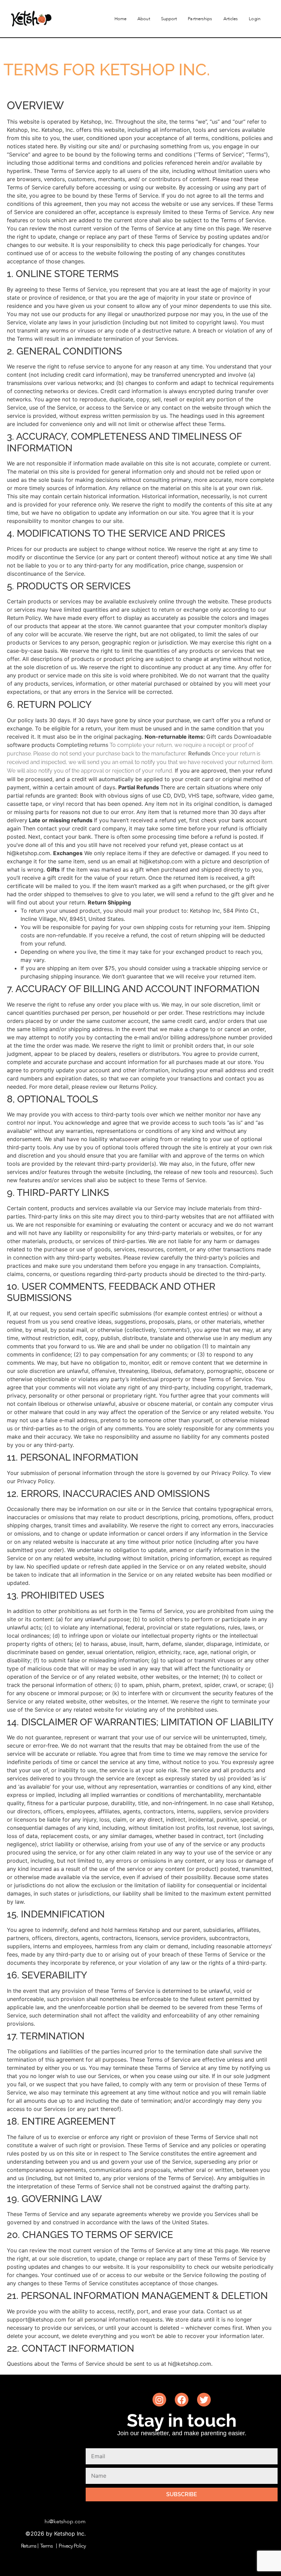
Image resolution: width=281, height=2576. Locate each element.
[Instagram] (159, 2400)
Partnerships (200, 19)
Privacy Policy (72, 2546)
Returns (29, 2546)
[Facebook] (182, 2400)
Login (255, 19)
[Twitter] (204, 2400)
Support (169, 19)
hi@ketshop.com (65, 2522)
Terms (46, 2546)
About (144, 19)
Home (120, 19)
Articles (231, 19)
